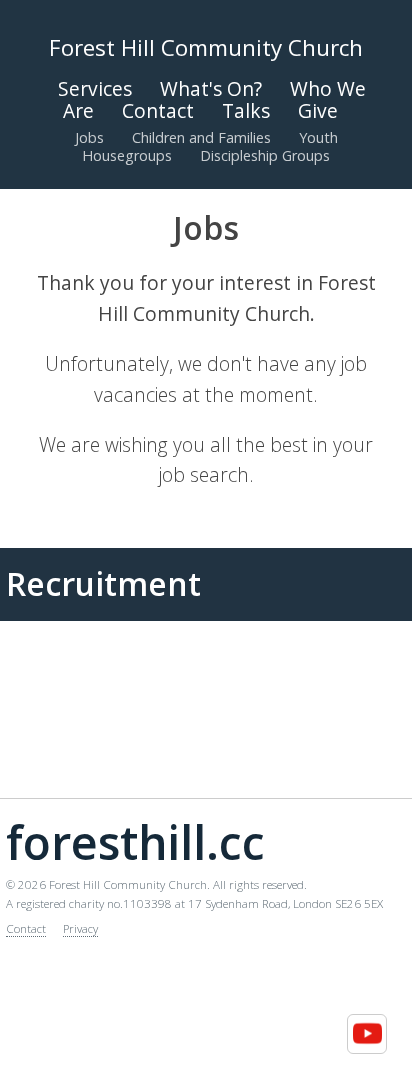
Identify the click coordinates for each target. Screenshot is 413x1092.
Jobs (89, 137)
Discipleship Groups (265, 155)
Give (318, 110)
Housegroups (127, 155)
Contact (158, 110)
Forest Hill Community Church (206, 47)
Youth (318, 137)
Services (95, 88)
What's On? (211, 88)
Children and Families (201, 137)
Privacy (80, 928)
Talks (246, 110)
